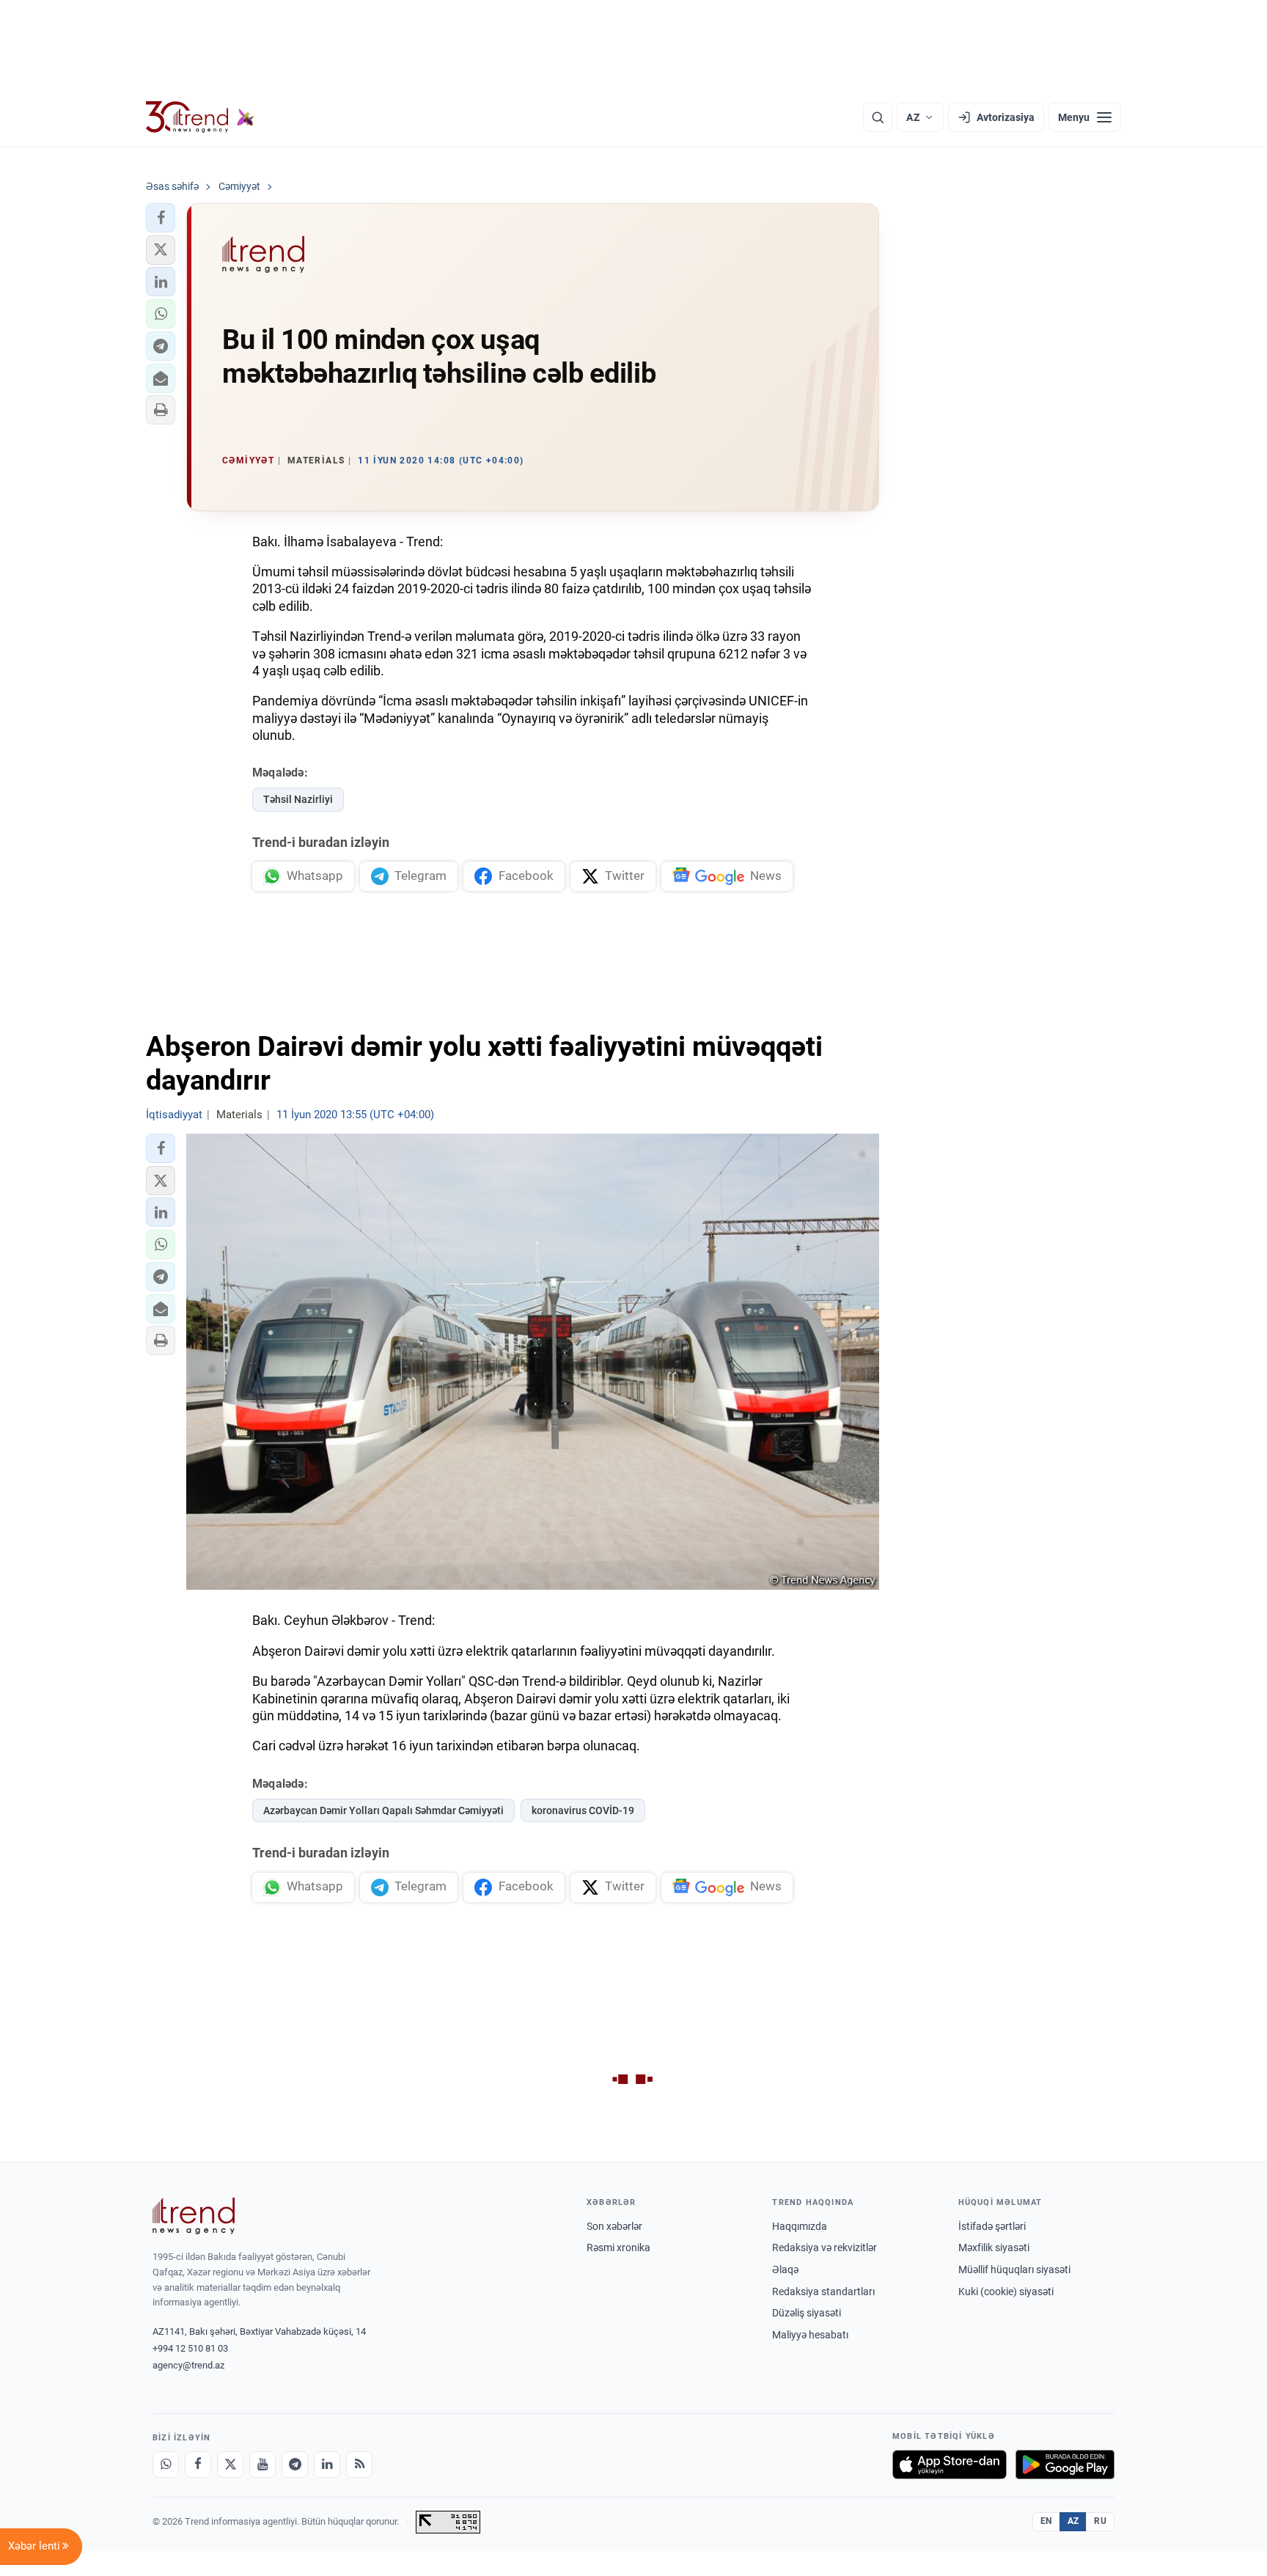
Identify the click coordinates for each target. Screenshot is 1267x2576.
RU (1100, 2521)
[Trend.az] (200, 117)
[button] (161, 218)
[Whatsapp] (166, 2465)
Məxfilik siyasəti (994, 2247)
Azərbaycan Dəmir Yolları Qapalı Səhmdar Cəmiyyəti (383, 1810)
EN (1046, 2521)
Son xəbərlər (614, 2226)
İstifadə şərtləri (992, 2226)
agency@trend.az (188, 2365)
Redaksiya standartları (823, 2291)
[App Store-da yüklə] (950, 2465)
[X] (230, 2465)
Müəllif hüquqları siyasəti (1014, 2269)
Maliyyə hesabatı (810, 2335)
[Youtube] (262, 2465)
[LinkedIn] (327, 2465)
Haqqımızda (800, 2226)
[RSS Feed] (359, 2465)
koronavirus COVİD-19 (583, 1810)
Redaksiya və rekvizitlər (825, 2247)
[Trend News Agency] (194, 2216)
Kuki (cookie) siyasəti (1006, 2291)
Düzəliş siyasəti (807, 2313)
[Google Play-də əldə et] (1065, 2465)
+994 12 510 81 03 (190, 2348)
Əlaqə (785, 2269)
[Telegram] (295, 2465)
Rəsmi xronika (618, 2247)
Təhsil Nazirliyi (298, 799)
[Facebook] (198, 2465)
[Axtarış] (878, 117)
